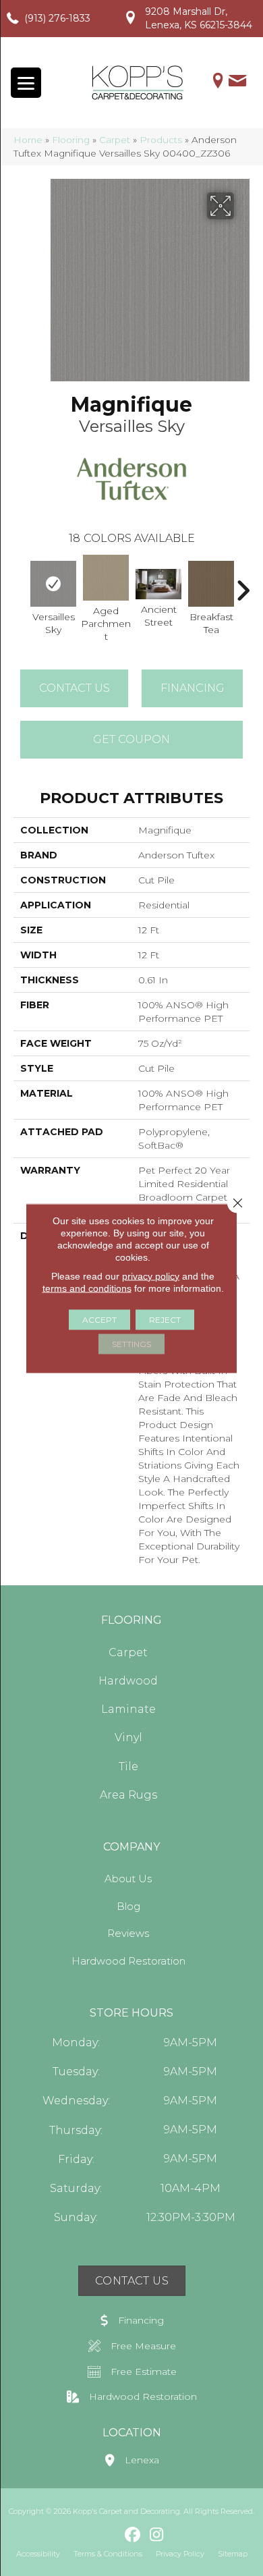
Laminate (128, 1709)
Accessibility (38, 2554)
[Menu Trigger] (26, 83)
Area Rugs (128, 1795)
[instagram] (157, 2536)
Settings (131, 1343)
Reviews (128, 1933)
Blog (128, 1906)
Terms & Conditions (108, 2554)
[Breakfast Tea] (211, 584)
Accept (99, 1319)
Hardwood (128, 1681)
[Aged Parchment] (106, 578)
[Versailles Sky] (53, 584)
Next (243, 584)
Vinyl (128, 1737)
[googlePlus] (110, 2534)
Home (28, 140)
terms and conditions (87, 1288)
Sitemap (233, 2554)
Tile (128, 1766)
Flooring (71, 140)
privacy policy (151, 1276)
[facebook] (133, 2536)
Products (161, 140)
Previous (20, 584)
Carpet (115, 140)
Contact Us (75, 688)
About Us (128, 1879)
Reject (165, 1319)
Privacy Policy (180, 2554)
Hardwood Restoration (128, 1961)
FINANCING (193, 688)
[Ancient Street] (158, 584)
